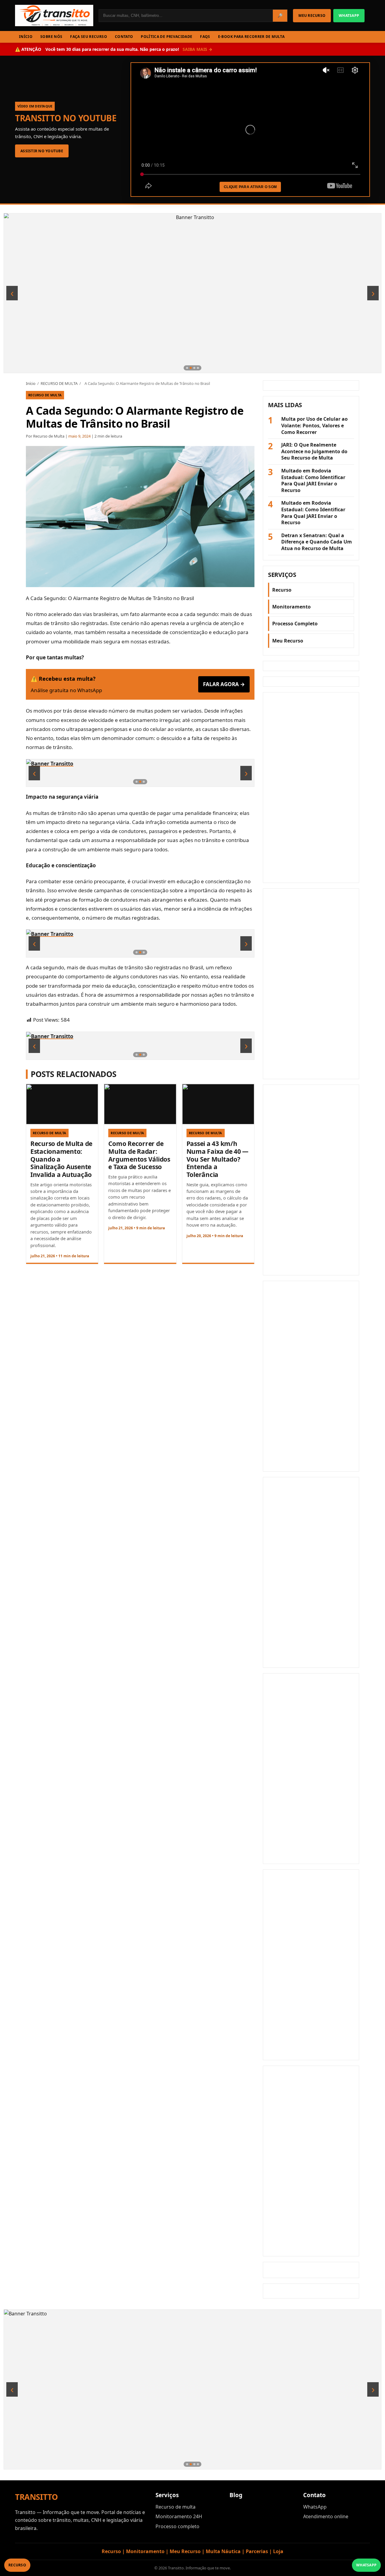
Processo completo (177, 2526)
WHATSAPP (349, 15)
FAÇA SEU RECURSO (89, 37)
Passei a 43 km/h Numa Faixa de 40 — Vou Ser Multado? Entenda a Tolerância (217, 1159)
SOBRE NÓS (51, 37)
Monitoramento (291, 607)
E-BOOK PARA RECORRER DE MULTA (251, 37)
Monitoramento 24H (179, 2516)
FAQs (205, 37)
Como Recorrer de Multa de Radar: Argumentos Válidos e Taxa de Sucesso (139, 1155)
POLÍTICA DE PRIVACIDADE (166, 37)
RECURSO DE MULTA (59, 383)
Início (31, 383)
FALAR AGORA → (224, 684)
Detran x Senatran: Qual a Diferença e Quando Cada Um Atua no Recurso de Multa (317, 542)
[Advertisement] (311, 788)
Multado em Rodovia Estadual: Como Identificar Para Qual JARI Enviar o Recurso (313, 481)
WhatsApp (315, 2507)
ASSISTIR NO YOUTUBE (42, 151)
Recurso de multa (176, 2507)
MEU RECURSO (312, 15)
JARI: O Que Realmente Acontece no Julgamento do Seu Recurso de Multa (314, 451)
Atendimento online (326, 2516)
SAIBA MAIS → (197, 49)
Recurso (282, 590)
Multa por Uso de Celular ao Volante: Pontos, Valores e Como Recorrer (314, 426)
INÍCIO (26, 37)
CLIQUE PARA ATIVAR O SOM (250, 187)
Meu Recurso (288, 641)
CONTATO (124, 37)
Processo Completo (295, 624)
